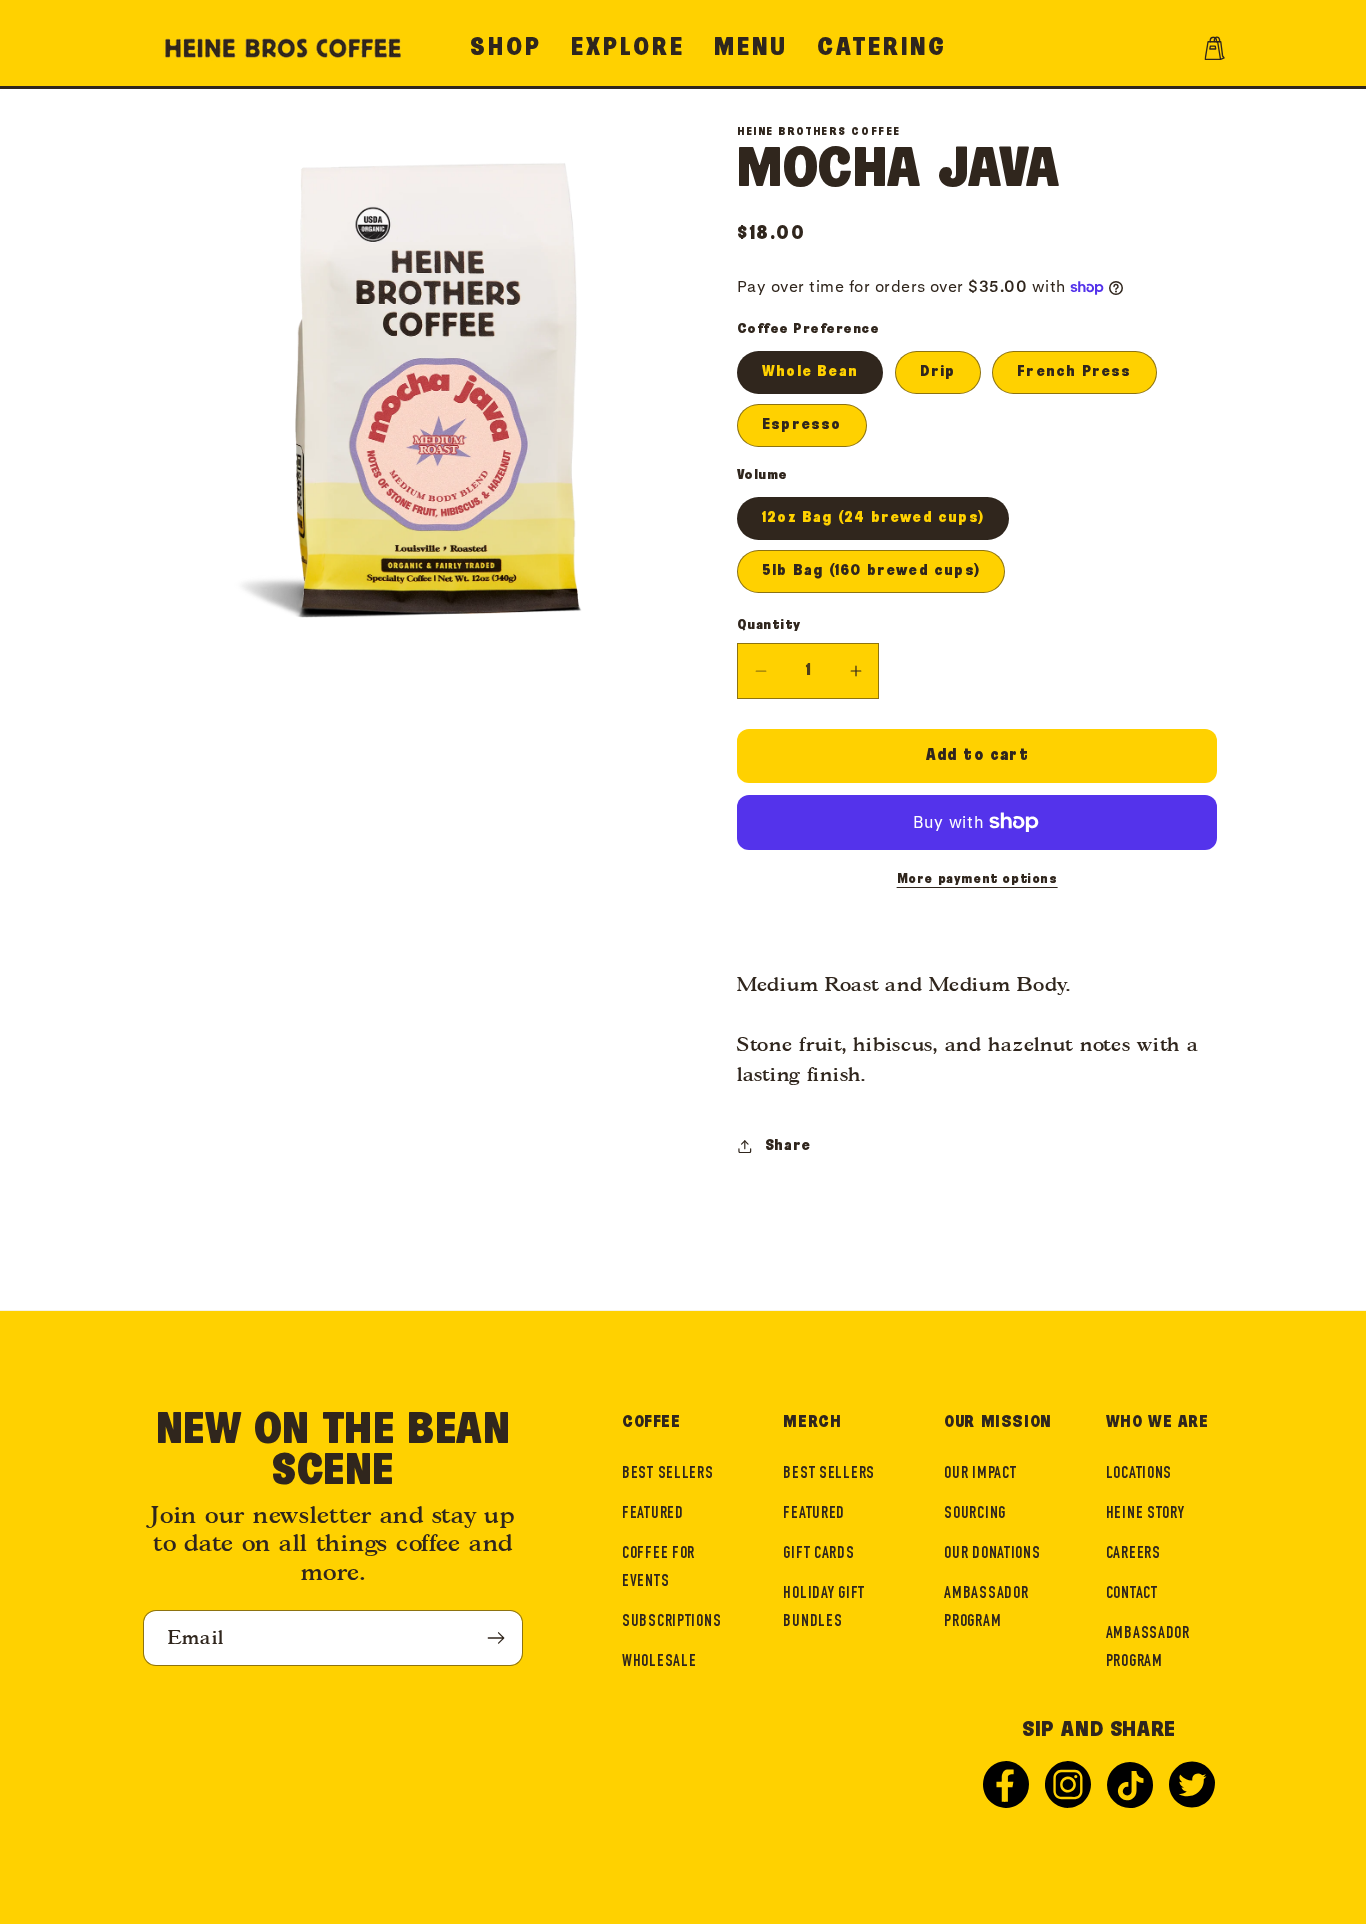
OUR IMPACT (980, 1474)
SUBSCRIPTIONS (671, 1622)
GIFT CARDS (818, 1554)
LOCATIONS (1139, 1474)
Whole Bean (810, 371)
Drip (938, 371)
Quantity (769, 625)
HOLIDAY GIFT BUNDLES (824, 1608)
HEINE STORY (1145, 1514)
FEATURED (653, 1514)
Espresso (802, 424)
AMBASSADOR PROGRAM (986, 1608)
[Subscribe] (495, 1638)
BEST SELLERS (668, 1474)
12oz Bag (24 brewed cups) (873, 517)
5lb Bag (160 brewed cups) (871, 570)
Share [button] (788, 1145)
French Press (1074, 371)
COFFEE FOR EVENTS (658, 1568)
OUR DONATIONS (992, 1554)
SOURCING (975, 1514)
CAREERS (1133, 1554)
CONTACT (1132, 1594)
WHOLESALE (659, 1662)
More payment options (977, 879)
